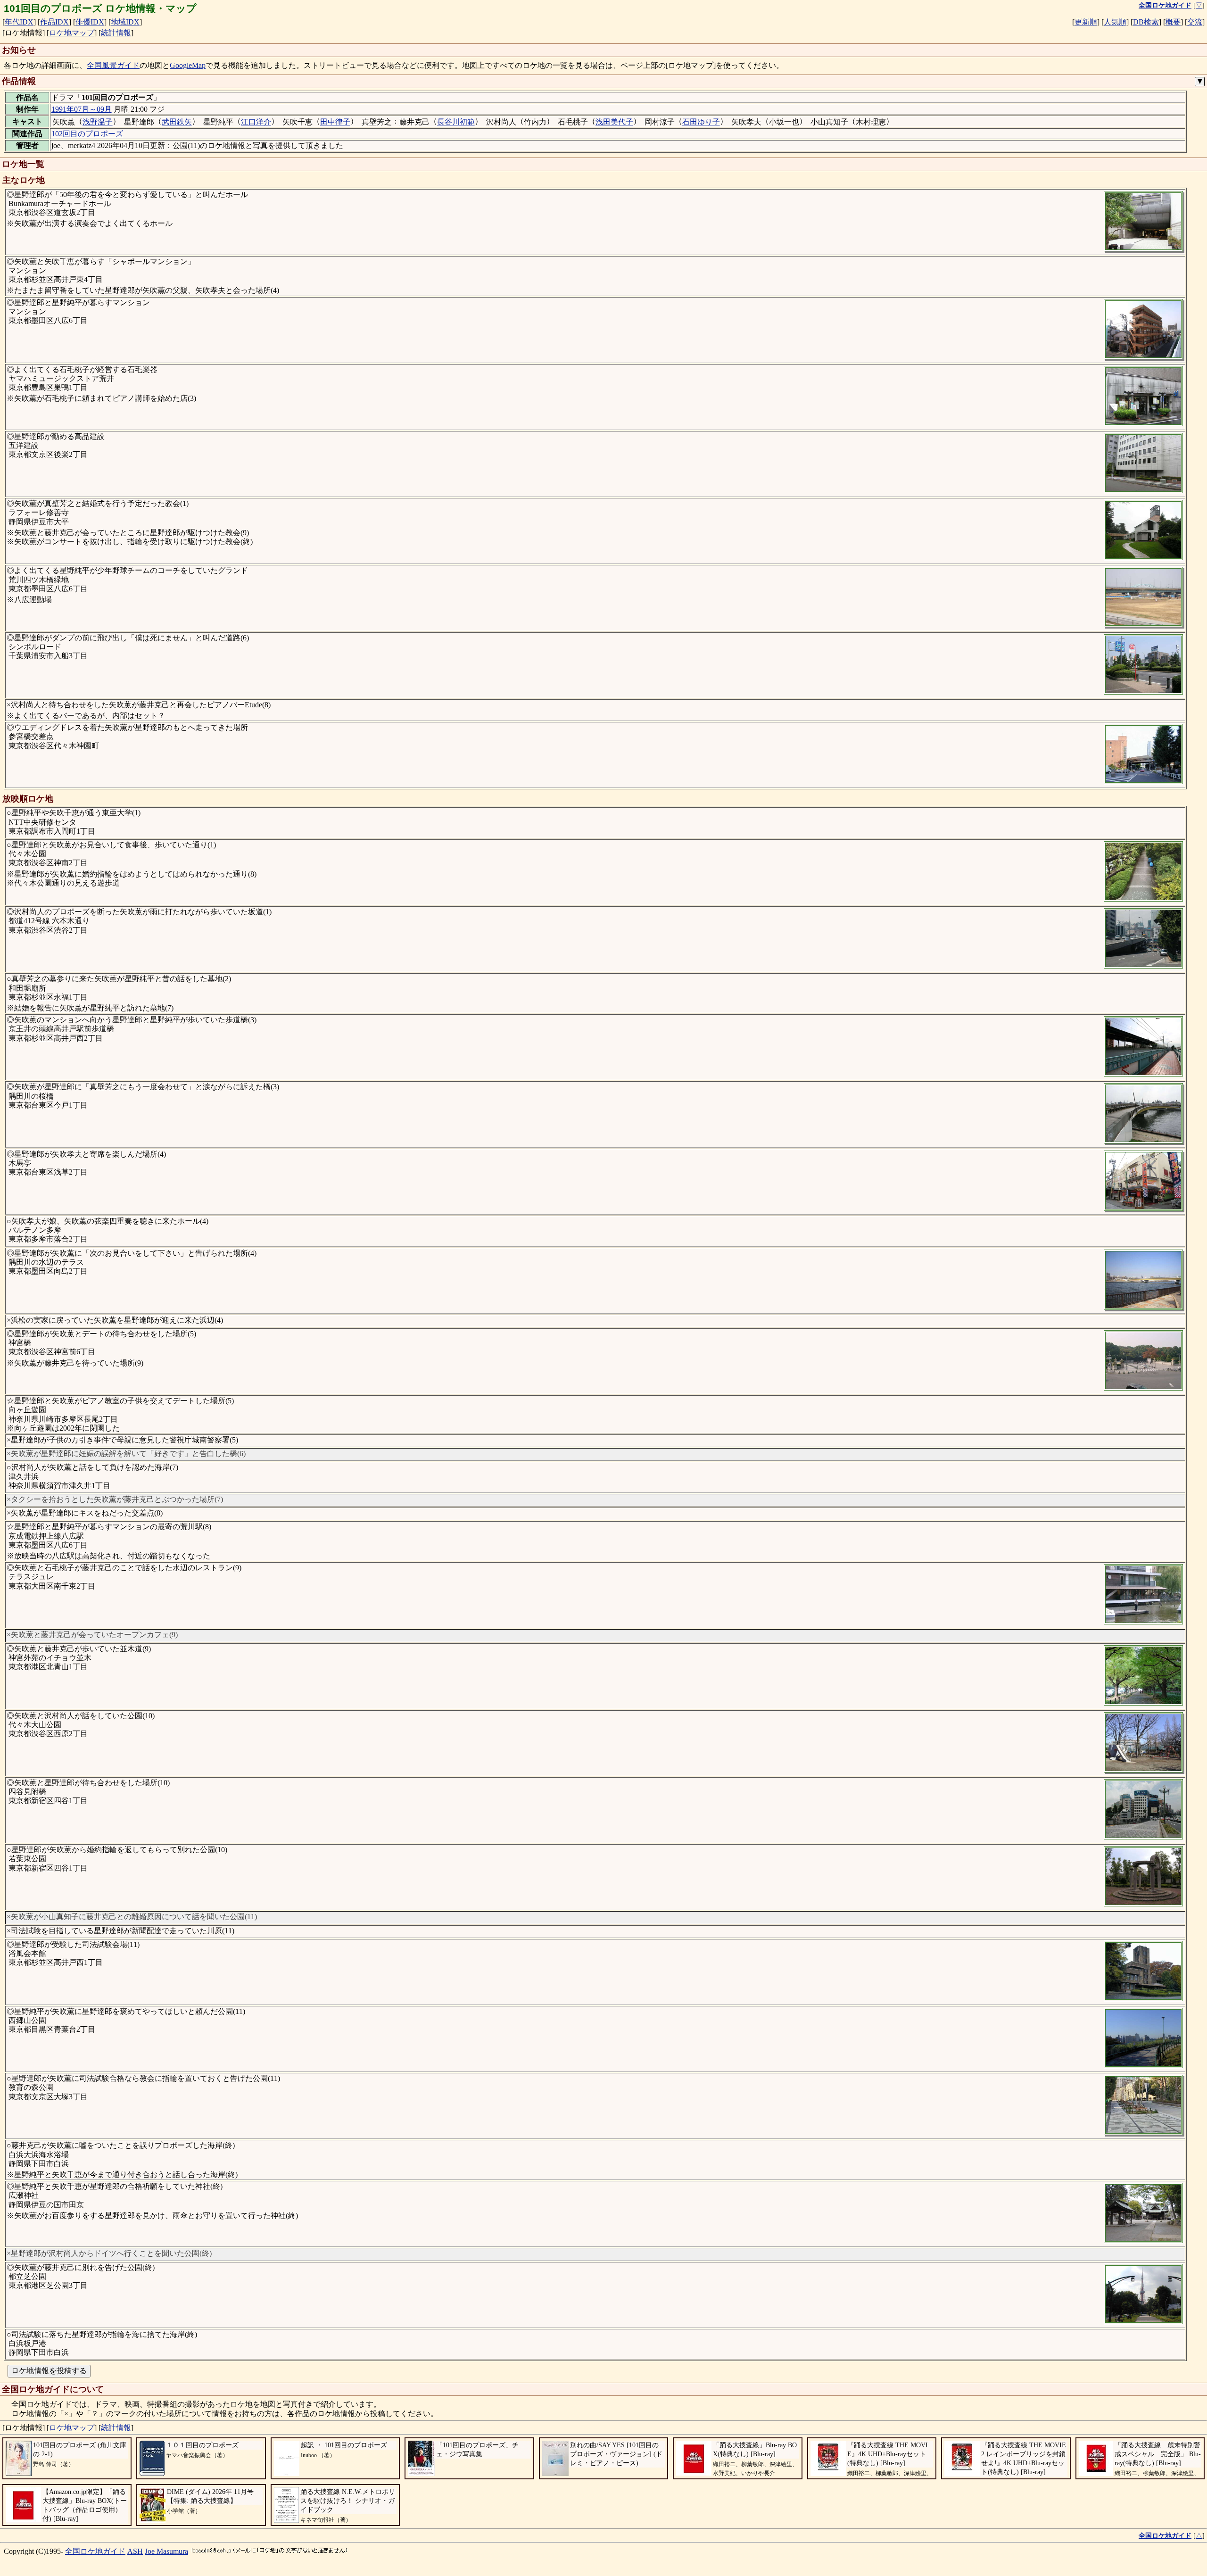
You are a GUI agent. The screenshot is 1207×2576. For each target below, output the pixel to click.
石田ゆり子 (701, 122)
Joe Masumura (166, 2551)
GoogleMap (188, 65)
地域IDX (125, 22)
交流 (1195, 22)
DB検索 (1146, 22)
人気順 (1115, 22)
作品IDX (54, 22)
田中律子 (335, 122)
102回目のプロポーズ (87, 134)
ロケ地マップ (72, 33)
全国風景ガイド (113, 65)
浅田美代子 (614, 122)
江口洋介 (256, 122)
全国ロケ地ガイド (95, 2551)
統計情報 (116, 33)
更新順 (1086, 22)
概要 (1173, 22)
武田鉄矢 (177, 122)
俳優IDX (90, 22)
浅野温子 (98, 122)
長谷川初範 (456, 122)
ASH (135, 2551)
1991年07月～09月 (82, 109)
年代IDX (19, 22)
